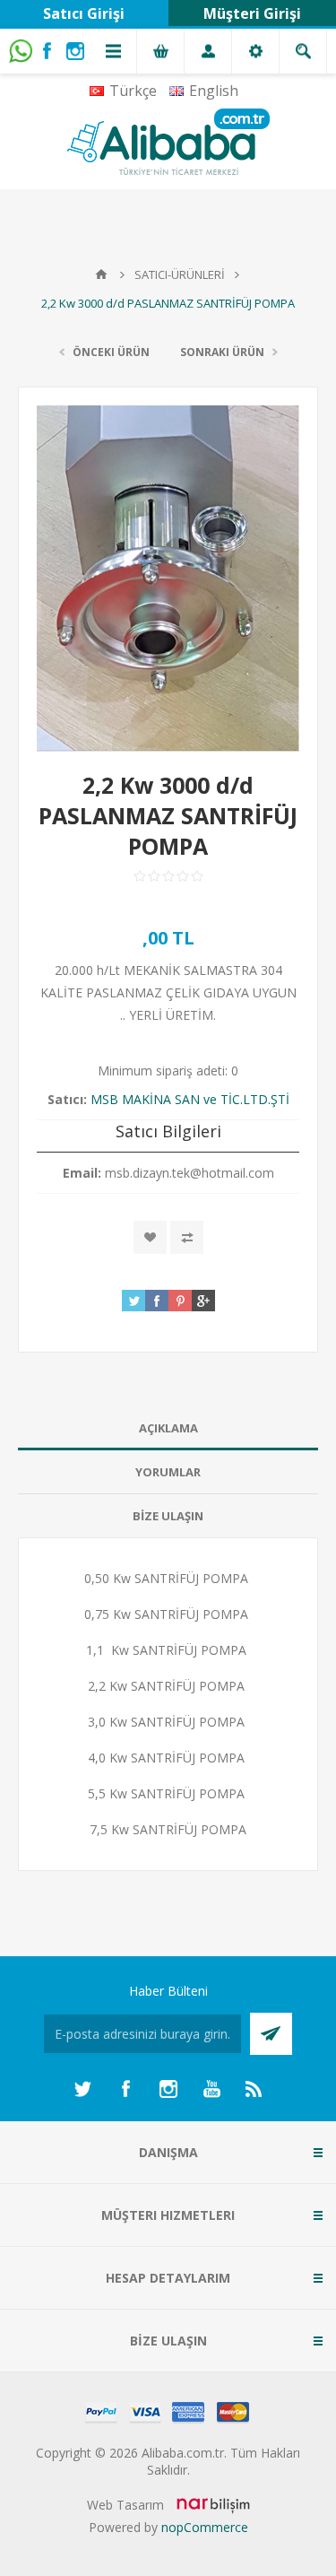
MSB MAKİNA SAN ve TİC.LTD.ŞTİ (190, 1099)
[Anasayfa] (101, 274)
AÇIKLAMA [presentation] (168, 1428)
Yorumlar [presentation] (168, 1472)
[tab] (168, 1428)
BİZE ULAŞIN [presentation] (168, 1516)
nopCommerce (205, 2527)
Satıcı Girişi (84, 13)
